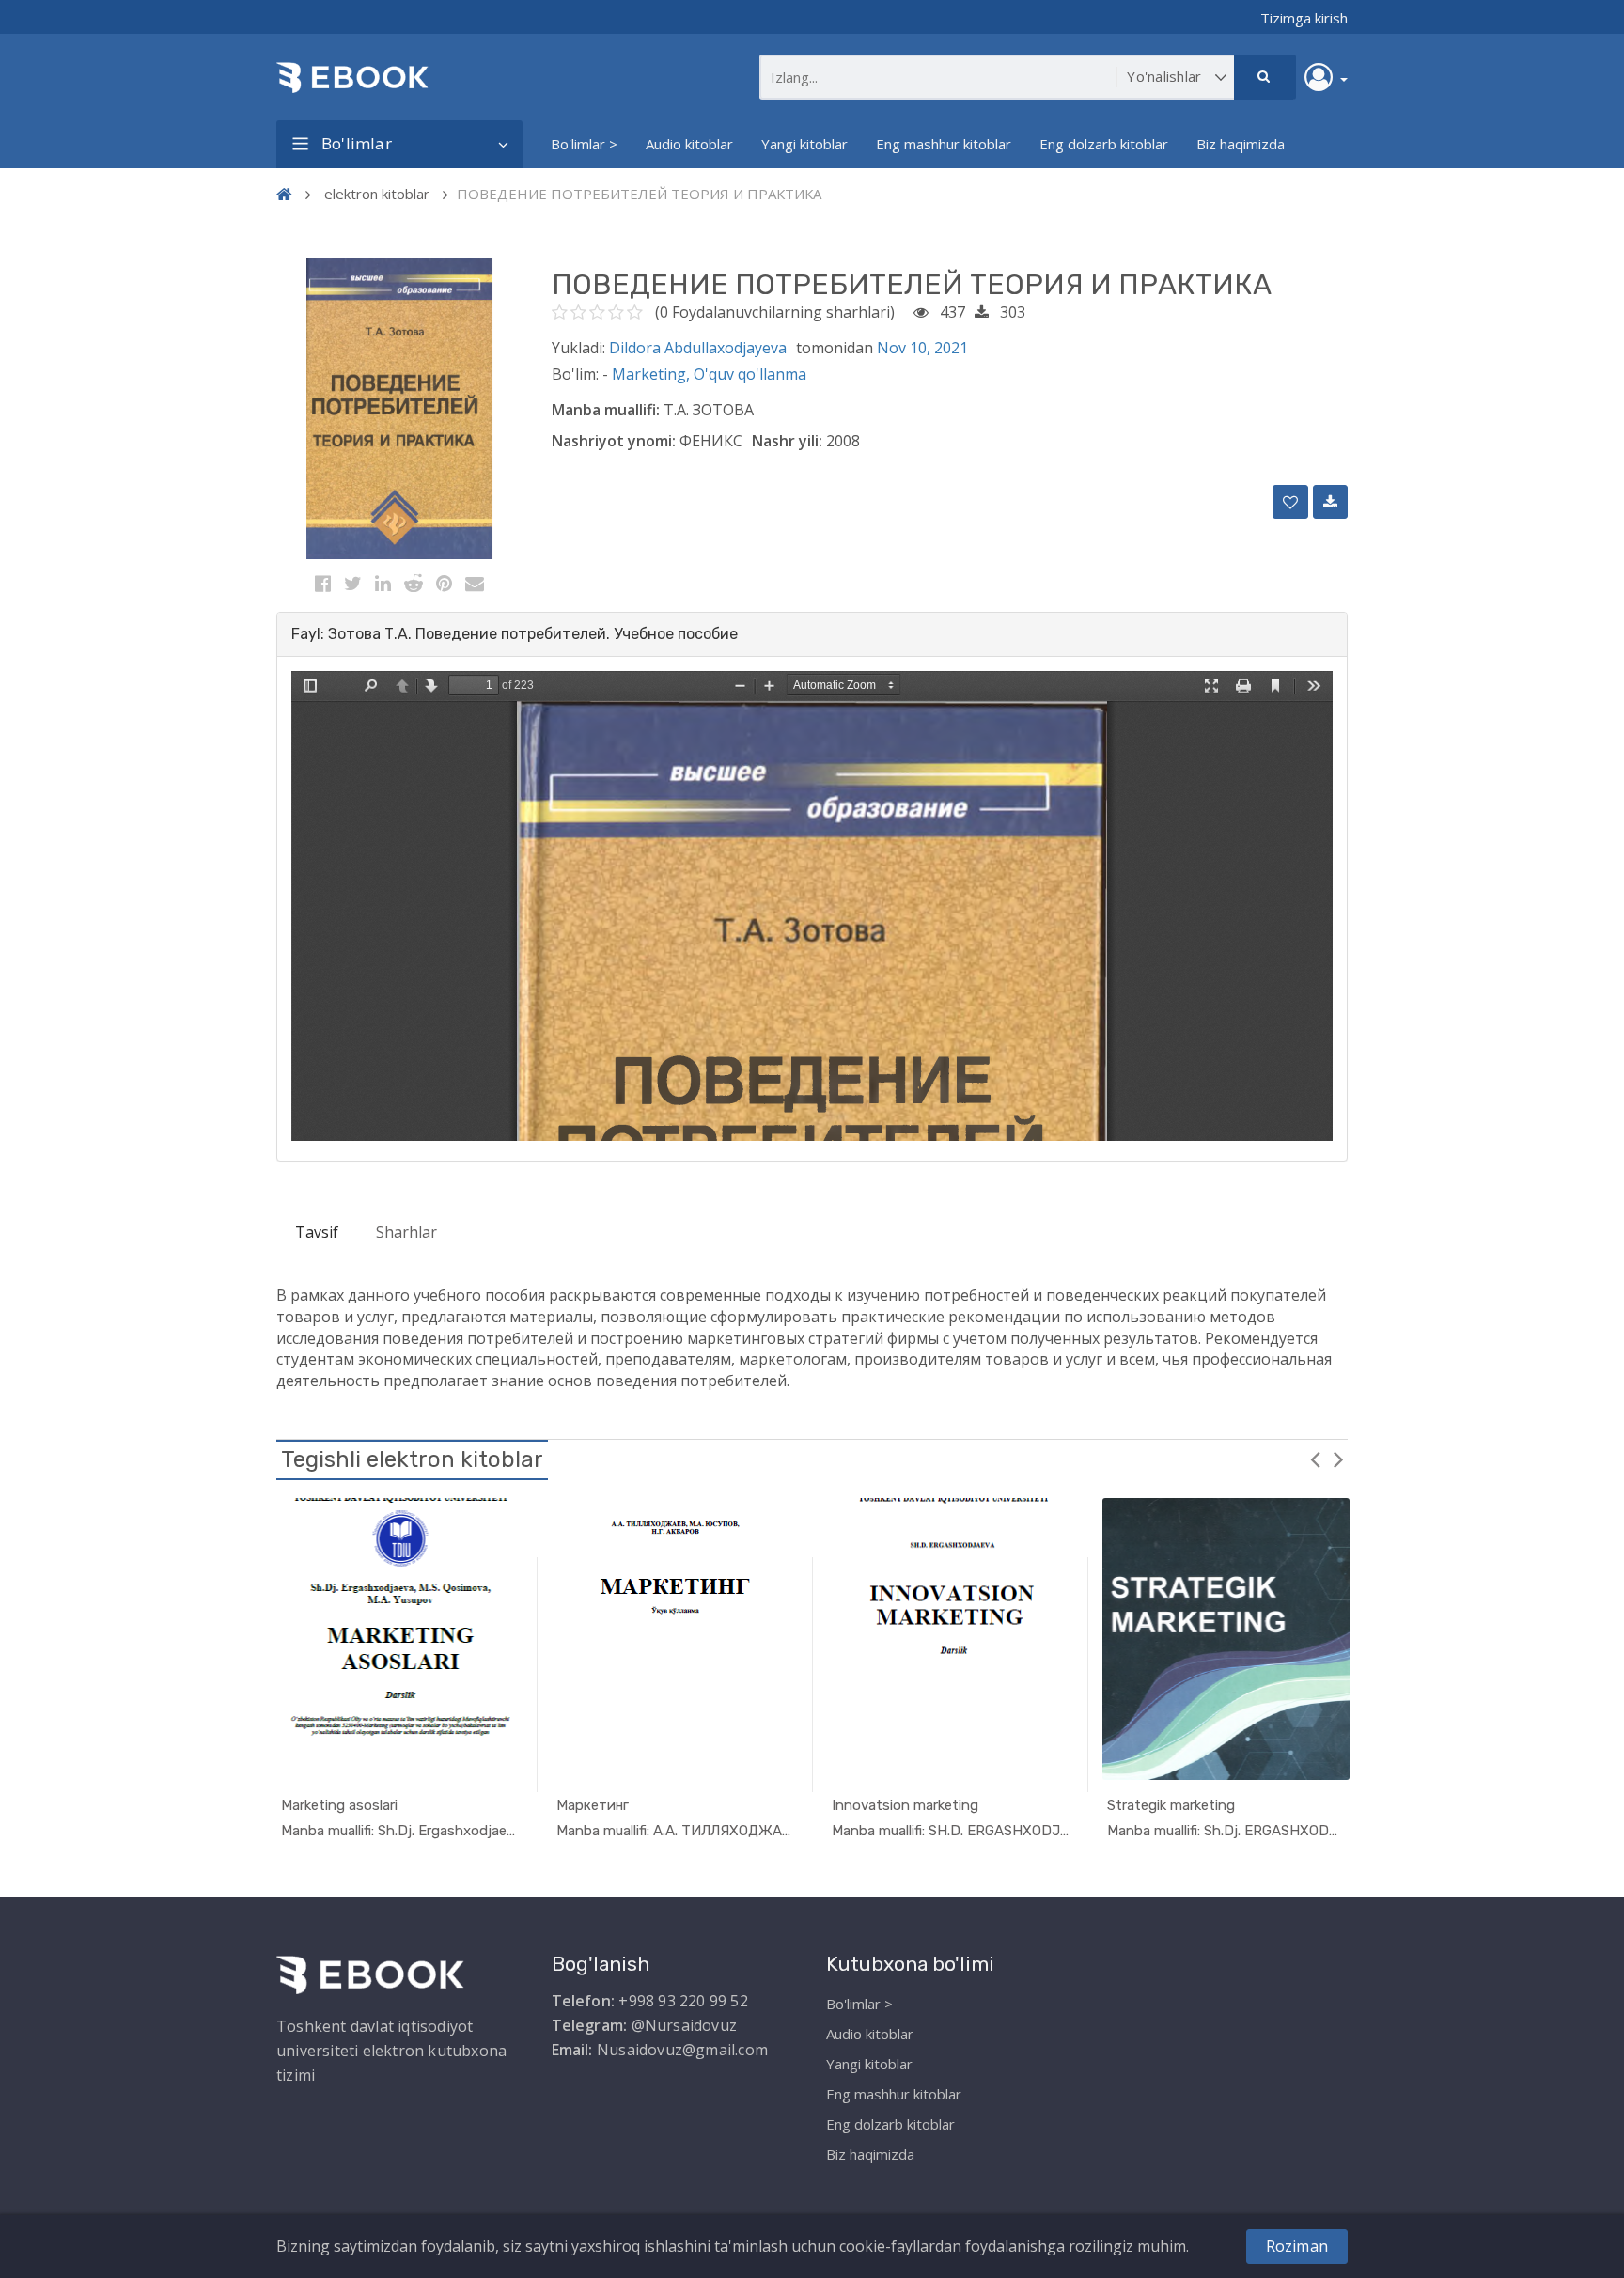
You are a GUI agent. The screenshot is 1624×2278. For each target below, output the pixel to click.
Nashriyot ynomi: (614, 441)
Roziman (1297, 2246)
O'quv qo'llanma (750, 374)
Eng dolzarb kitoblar (1104, 144)
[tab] (812, 634)
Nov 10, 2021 (922, 348)
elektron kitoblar (377, 194)
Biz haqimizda (1241, 144)
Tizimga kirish (1304, 18)
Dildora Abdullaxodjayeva (698, 348)
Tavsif (317, 1232)
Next (1338, 1459)
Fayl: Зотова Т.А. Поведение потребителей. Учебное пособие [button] (515, 634)
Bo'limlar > (584, 144)
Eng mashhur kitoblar (944, 144)
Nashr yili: (787, 441)
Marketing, (653, 374)
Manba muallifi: (606, 410)
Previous (1315, 1459)
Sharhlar (406, 1232)
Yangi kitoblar (804, 144)
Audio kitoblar (689, 144)
